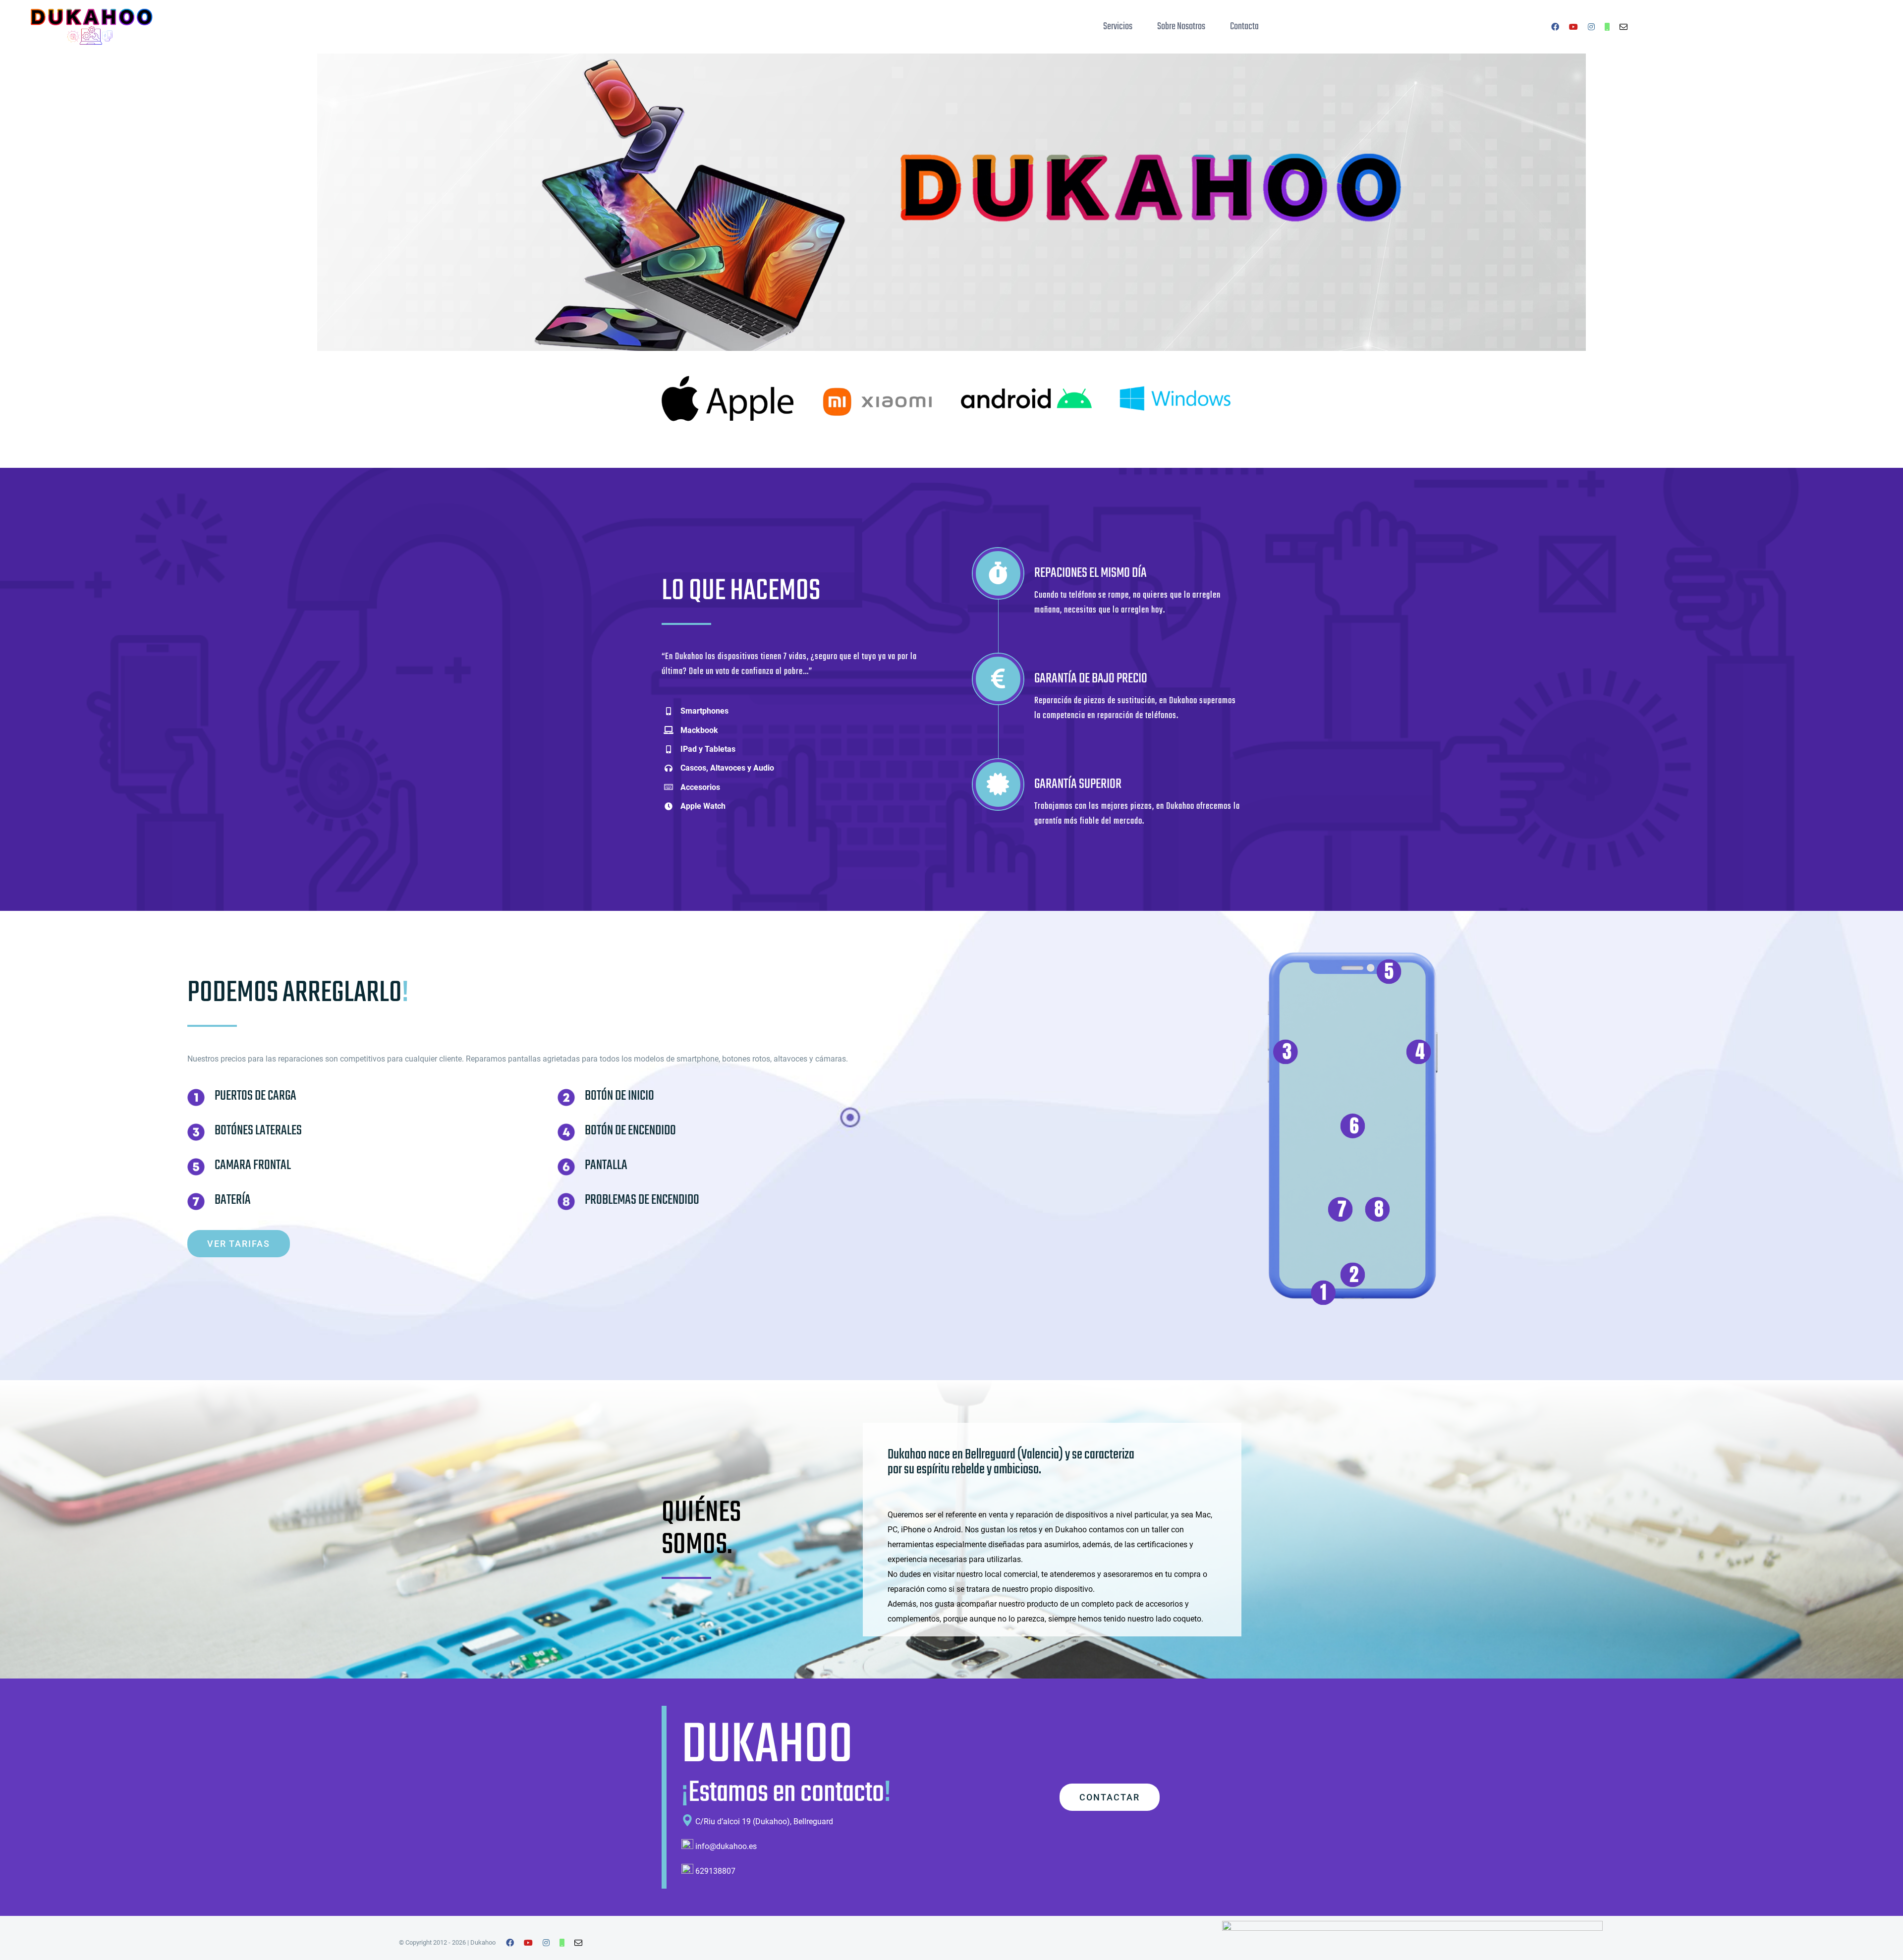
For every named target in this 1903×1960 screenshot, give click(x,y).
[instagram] (1591, 27)
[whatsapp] (1607, 27)
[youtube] (1573, 27)
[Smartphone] (1353, 949)
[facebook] (1555, 27)
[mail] (1623, 27)
